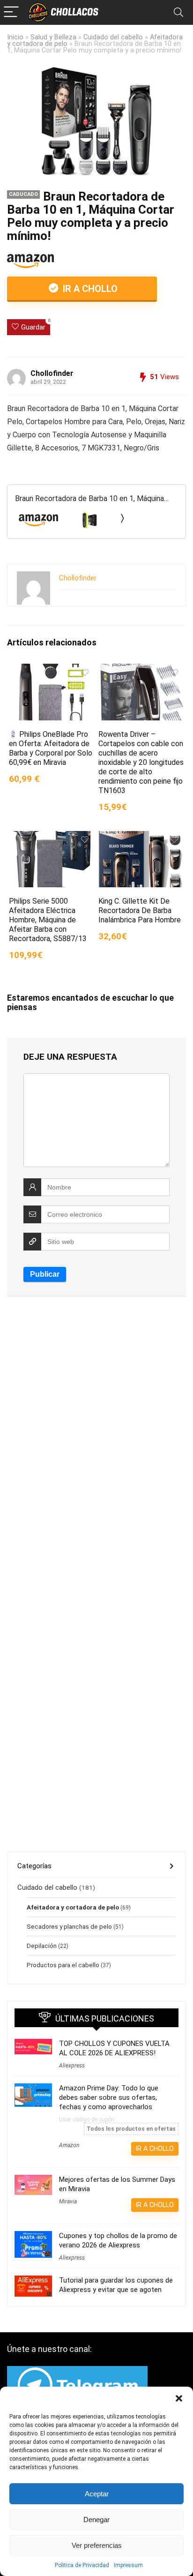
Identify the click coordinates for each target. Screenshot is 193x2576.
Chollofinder (52, 373)
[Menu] (11, 12)
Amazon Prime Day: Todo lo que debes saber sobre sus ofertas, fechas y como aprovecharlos (109, 2097)
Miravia (68, 2202)
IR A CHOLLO (89, 289)
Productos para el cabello (63, 1965)
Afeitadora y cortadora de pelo (73, 1907)
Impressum (128, 2565)
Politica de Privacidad (82, 2565)
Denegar (96, 2520)
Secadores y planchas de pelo (69, 1926)
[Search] (178, 12)
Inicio (15, 37)
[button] (179, 2398)
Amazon (69, 2145)
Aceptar (97, 2494)
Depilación (42, 1946)
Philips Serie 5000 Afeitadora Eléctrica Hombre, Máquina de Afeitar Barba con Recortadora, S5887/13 (48, 920)
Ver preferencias (97, 2545)
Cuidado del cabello (113, 37)
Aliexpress (72, 2066)
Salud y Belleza (53, 37)
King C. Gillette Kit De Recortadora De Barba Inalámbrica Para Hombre (140, 910)
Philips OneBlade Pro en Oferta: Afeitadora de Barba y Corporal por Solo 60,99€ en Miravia (51, 748)
